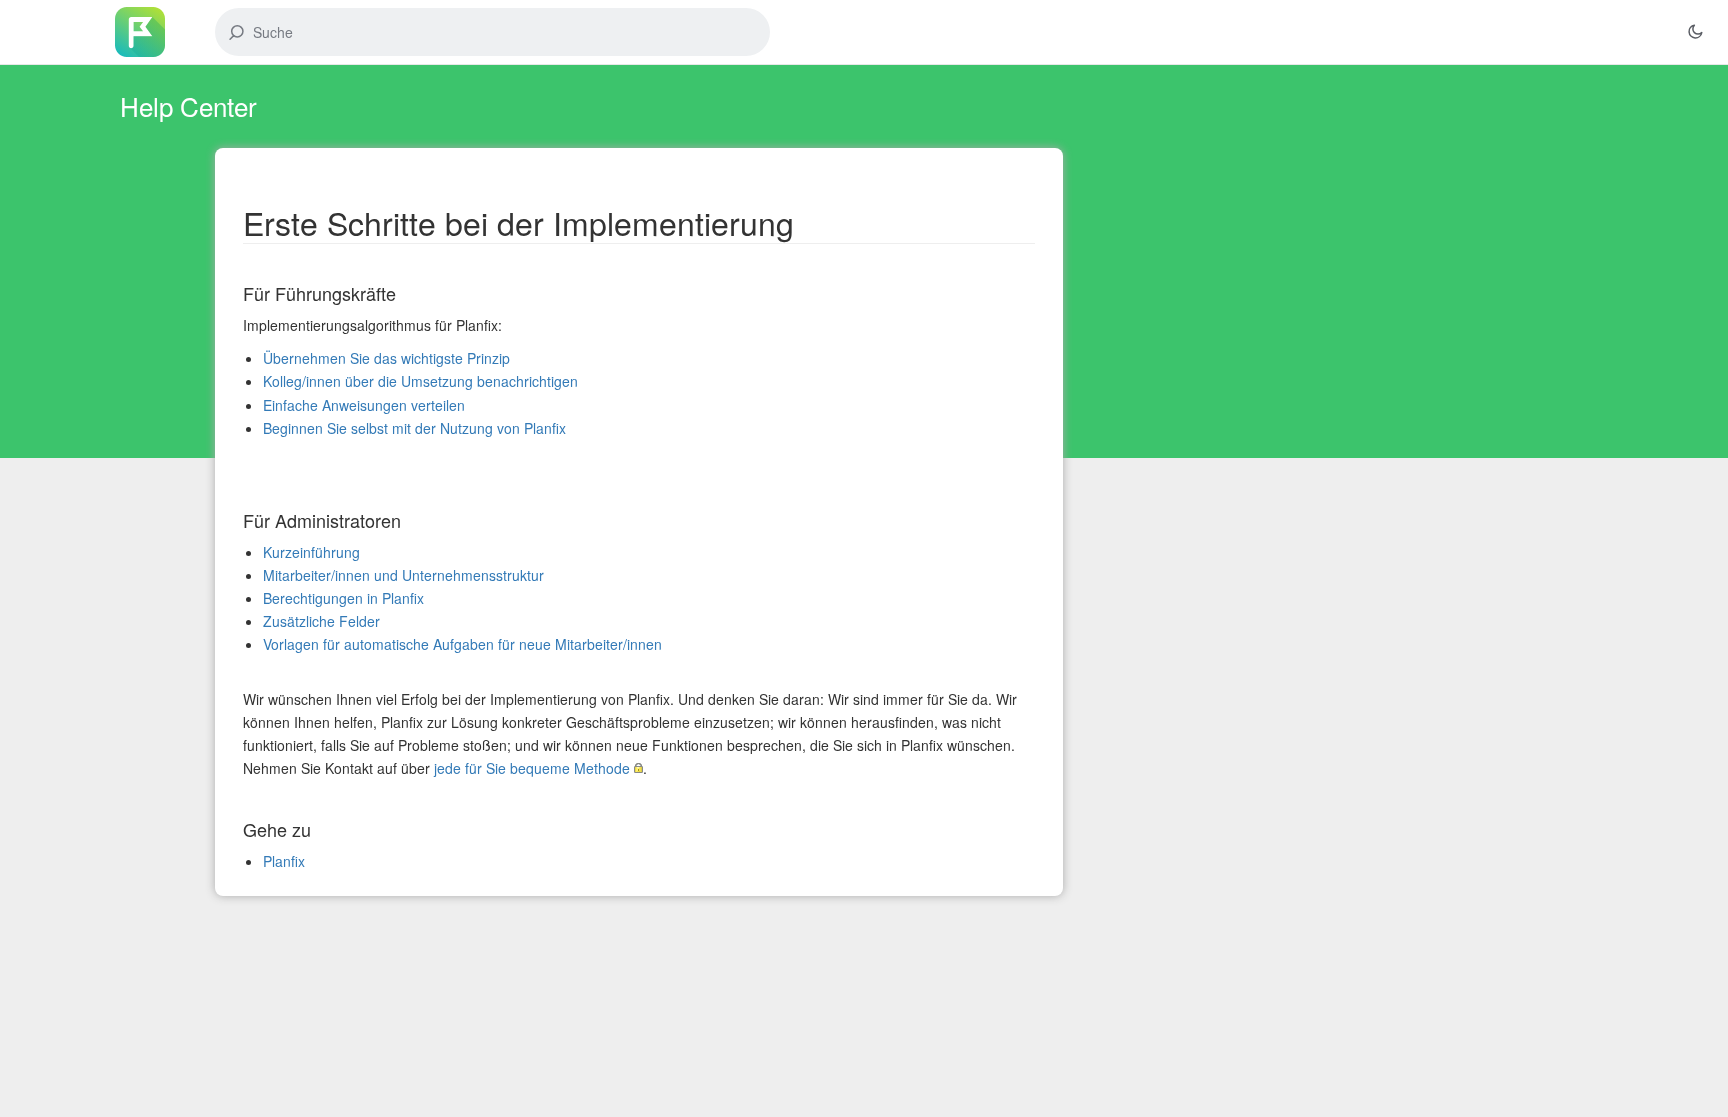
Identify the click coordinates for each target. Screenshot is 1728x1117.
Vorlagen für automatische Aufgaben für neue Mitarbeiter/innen (462, 644)
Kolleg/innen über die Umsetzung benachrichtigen (420, 381)
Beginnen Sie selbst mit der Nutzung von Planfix (414, 428)
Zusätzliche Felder (321, 621)
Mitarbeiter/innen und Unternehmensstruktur (403, 575)
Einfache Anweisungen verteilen (364, 405)
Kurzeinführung (311, 552)
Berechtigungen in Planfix (343, 598)
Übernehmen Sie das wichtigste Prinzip (386, 358)
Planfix (284, 861)
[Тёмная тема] (1695, 32)
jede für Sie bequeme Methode (532, 768)
